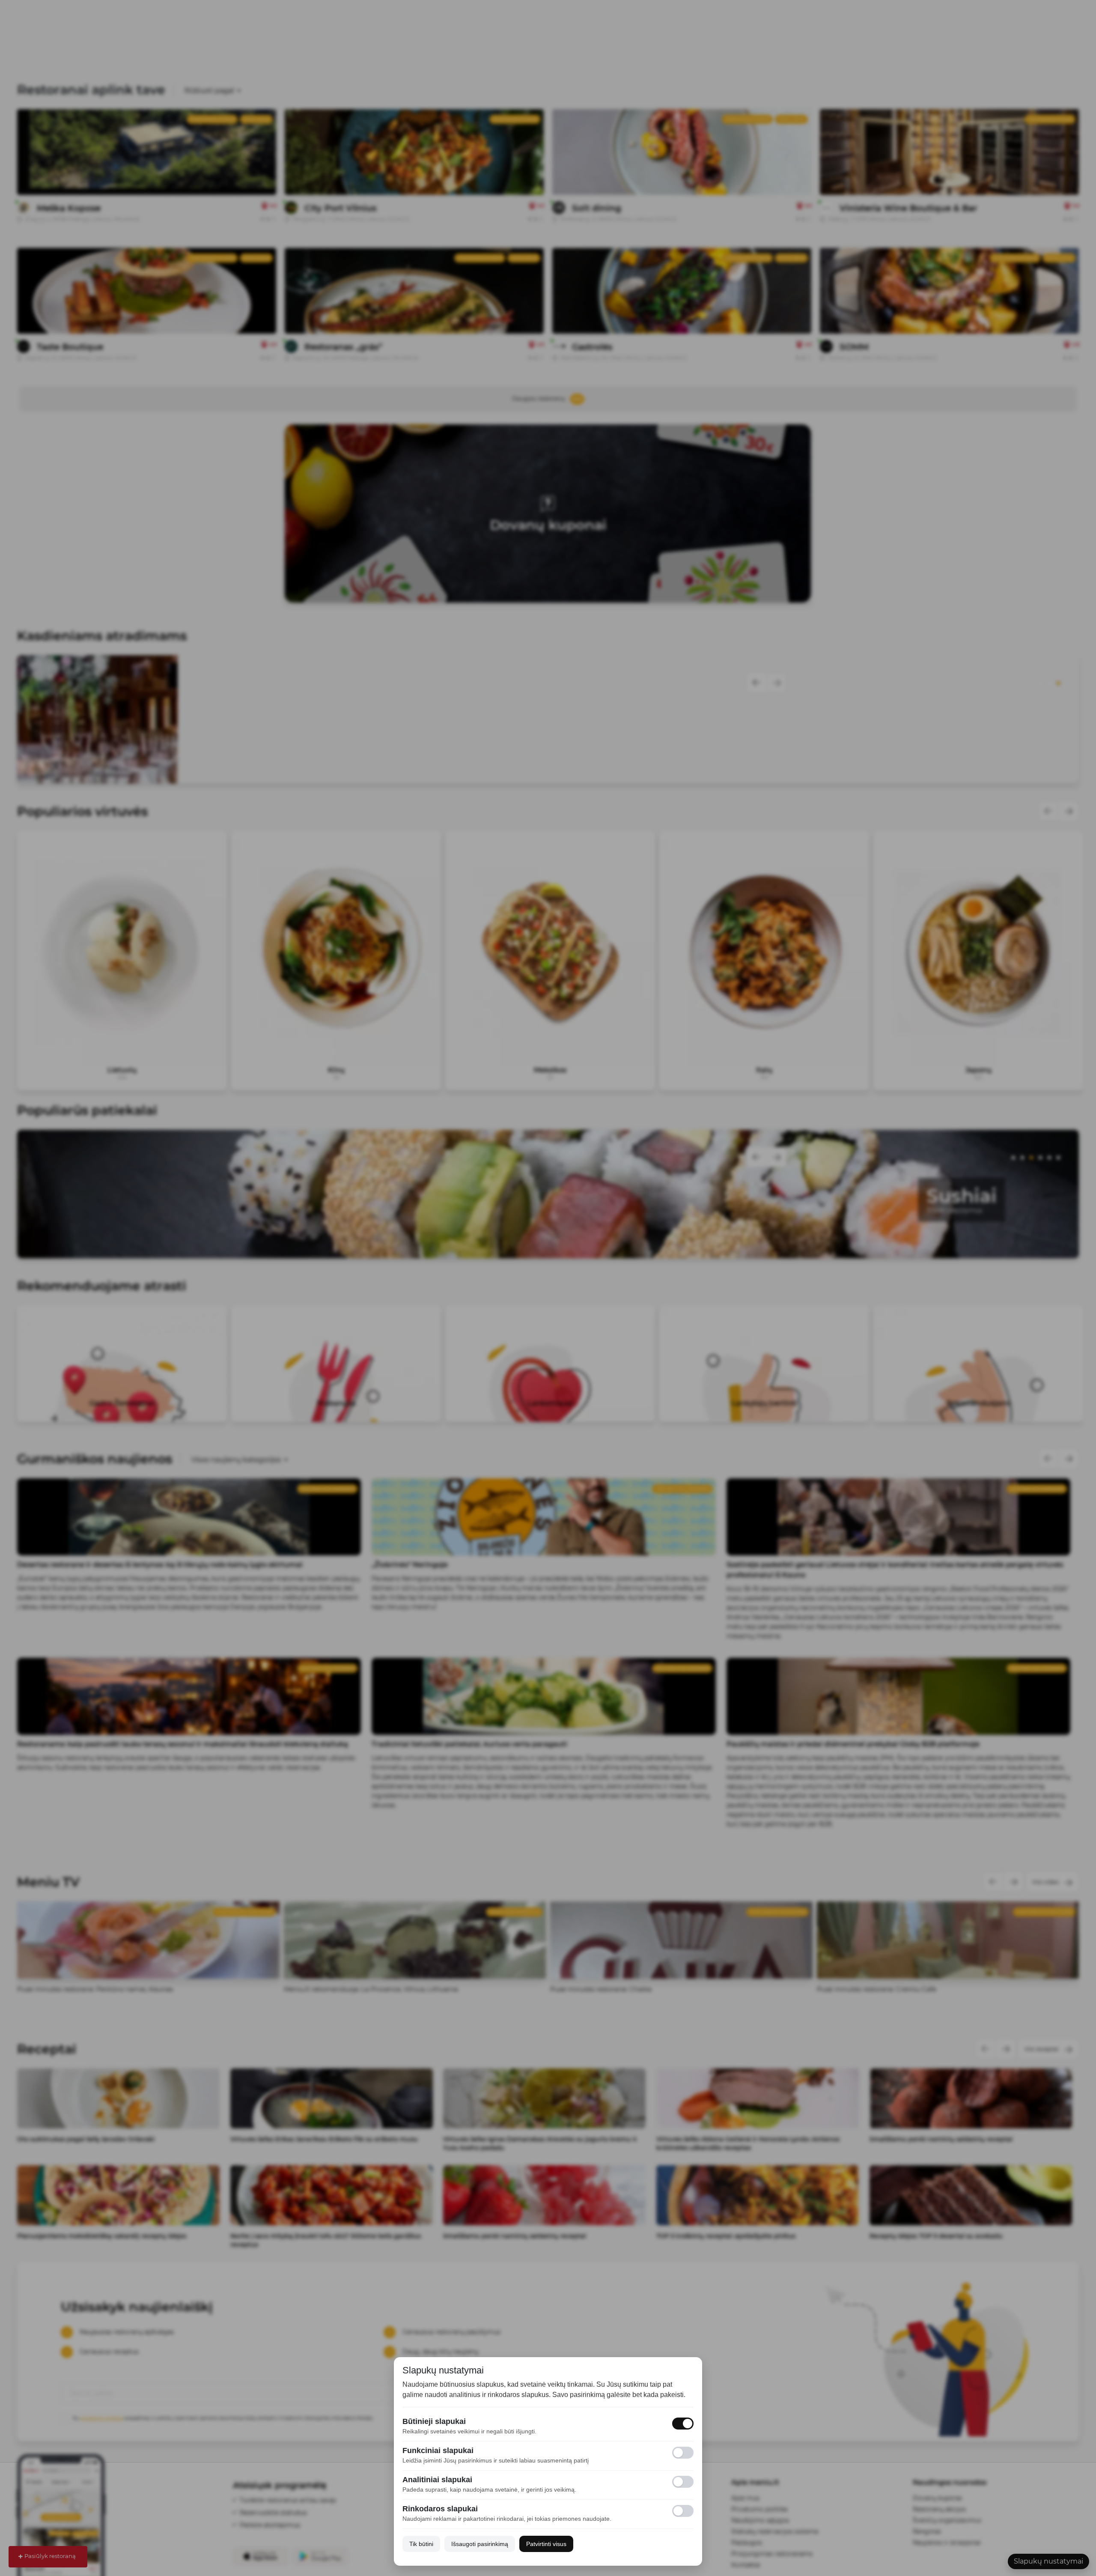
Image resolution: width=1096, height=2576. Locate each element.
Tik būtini (421, 2544)
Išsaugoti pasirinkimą (480, 2544)
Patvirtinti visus (546, 2544)
